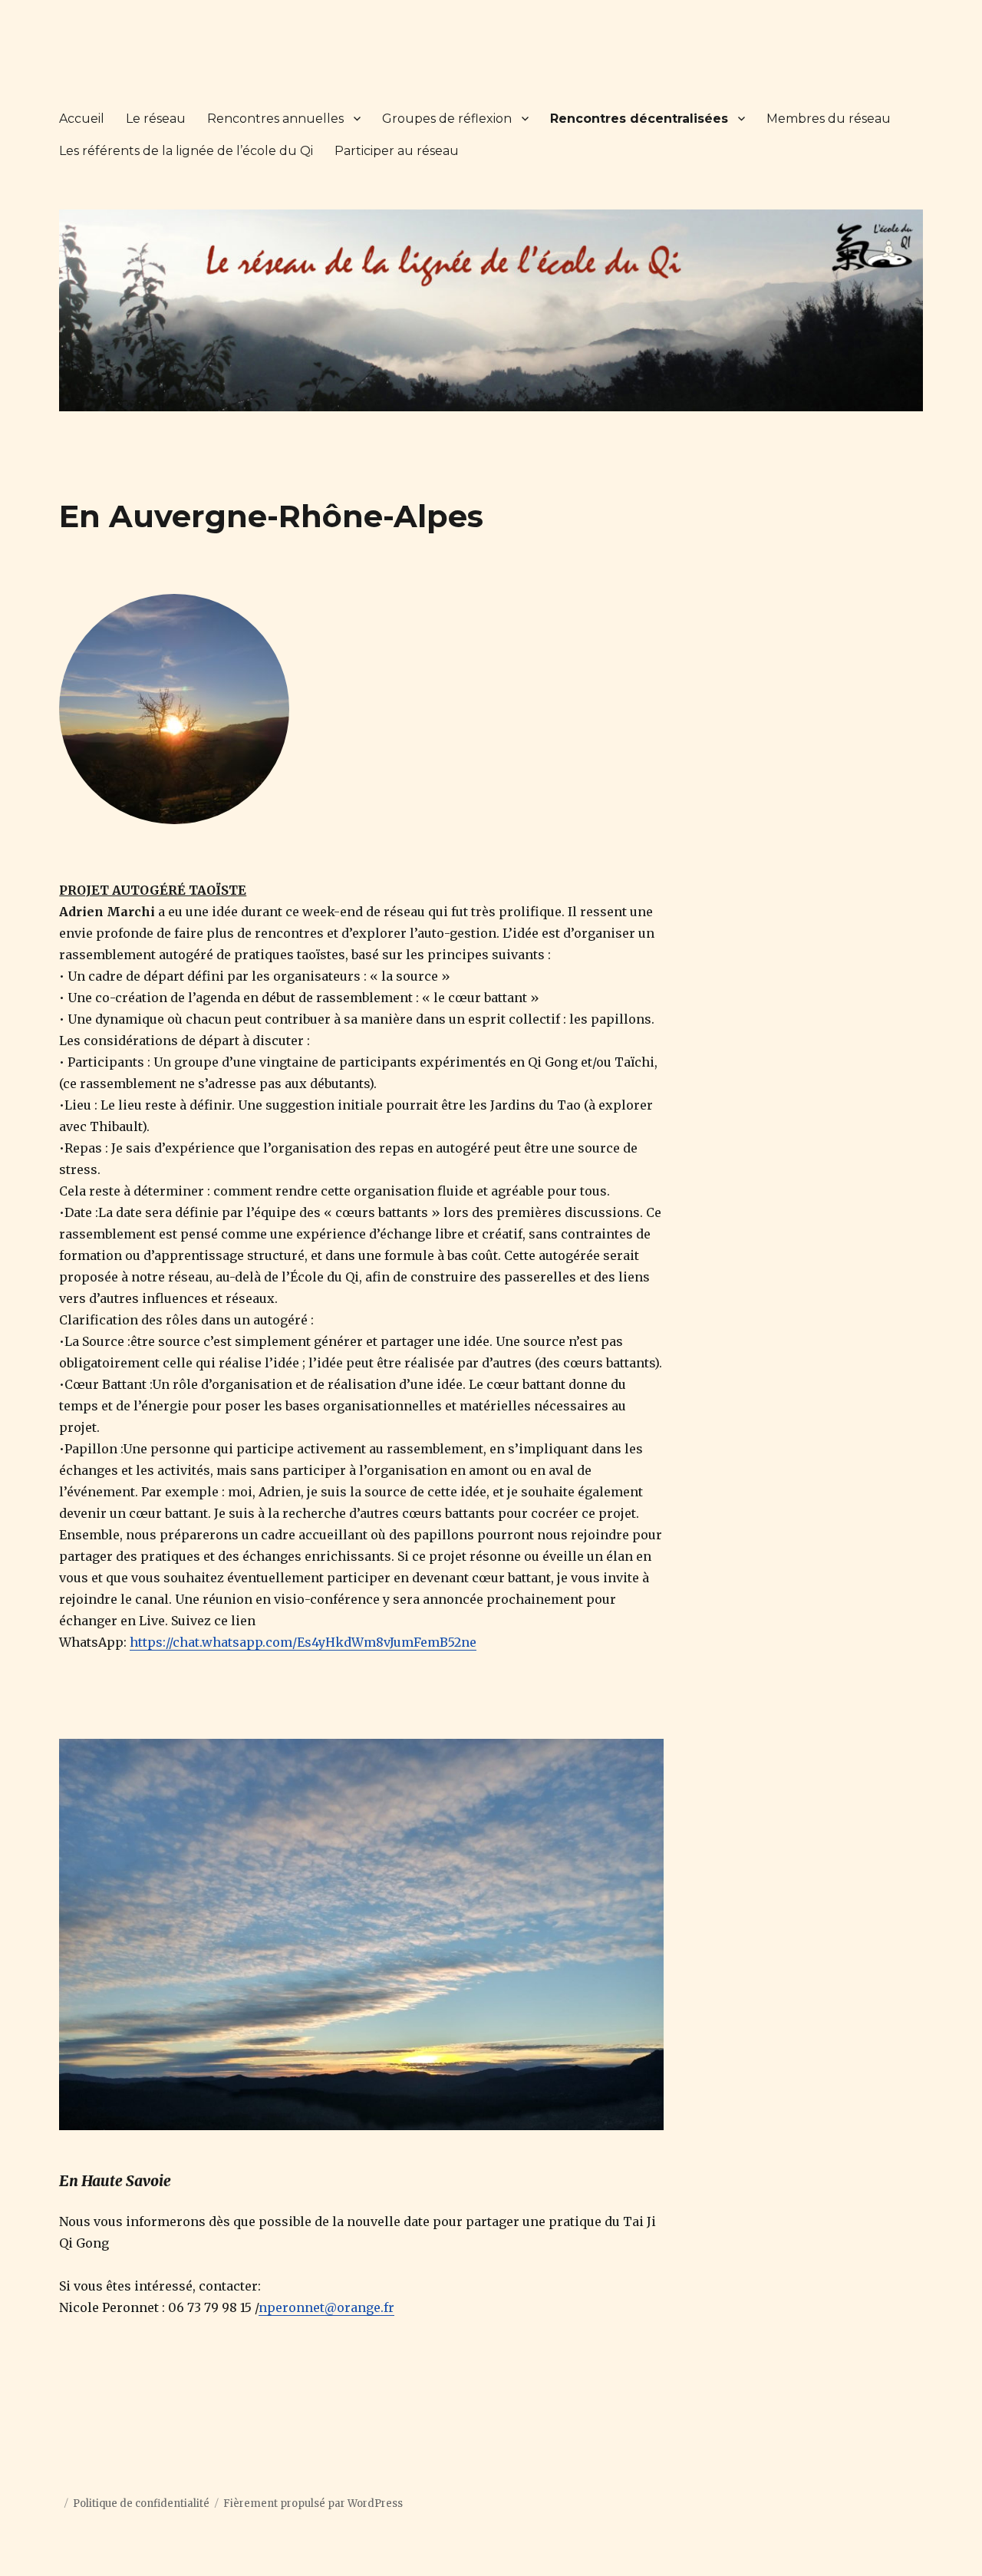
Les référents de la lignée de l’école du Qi (186, 151)
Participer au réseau (397, 151)
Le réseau (156, 119)
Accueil (82, 119)
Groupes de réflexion (447, 119)
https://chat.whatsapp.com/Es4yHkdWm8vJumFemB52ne (303, 1642)
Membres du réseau (829, 119)
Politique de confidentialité (141, 2503)
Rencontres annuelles (275, 119)
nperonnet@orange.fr (326, 2307)
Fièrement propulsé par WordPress (313, 2503)
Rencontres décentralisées (639, 119)
